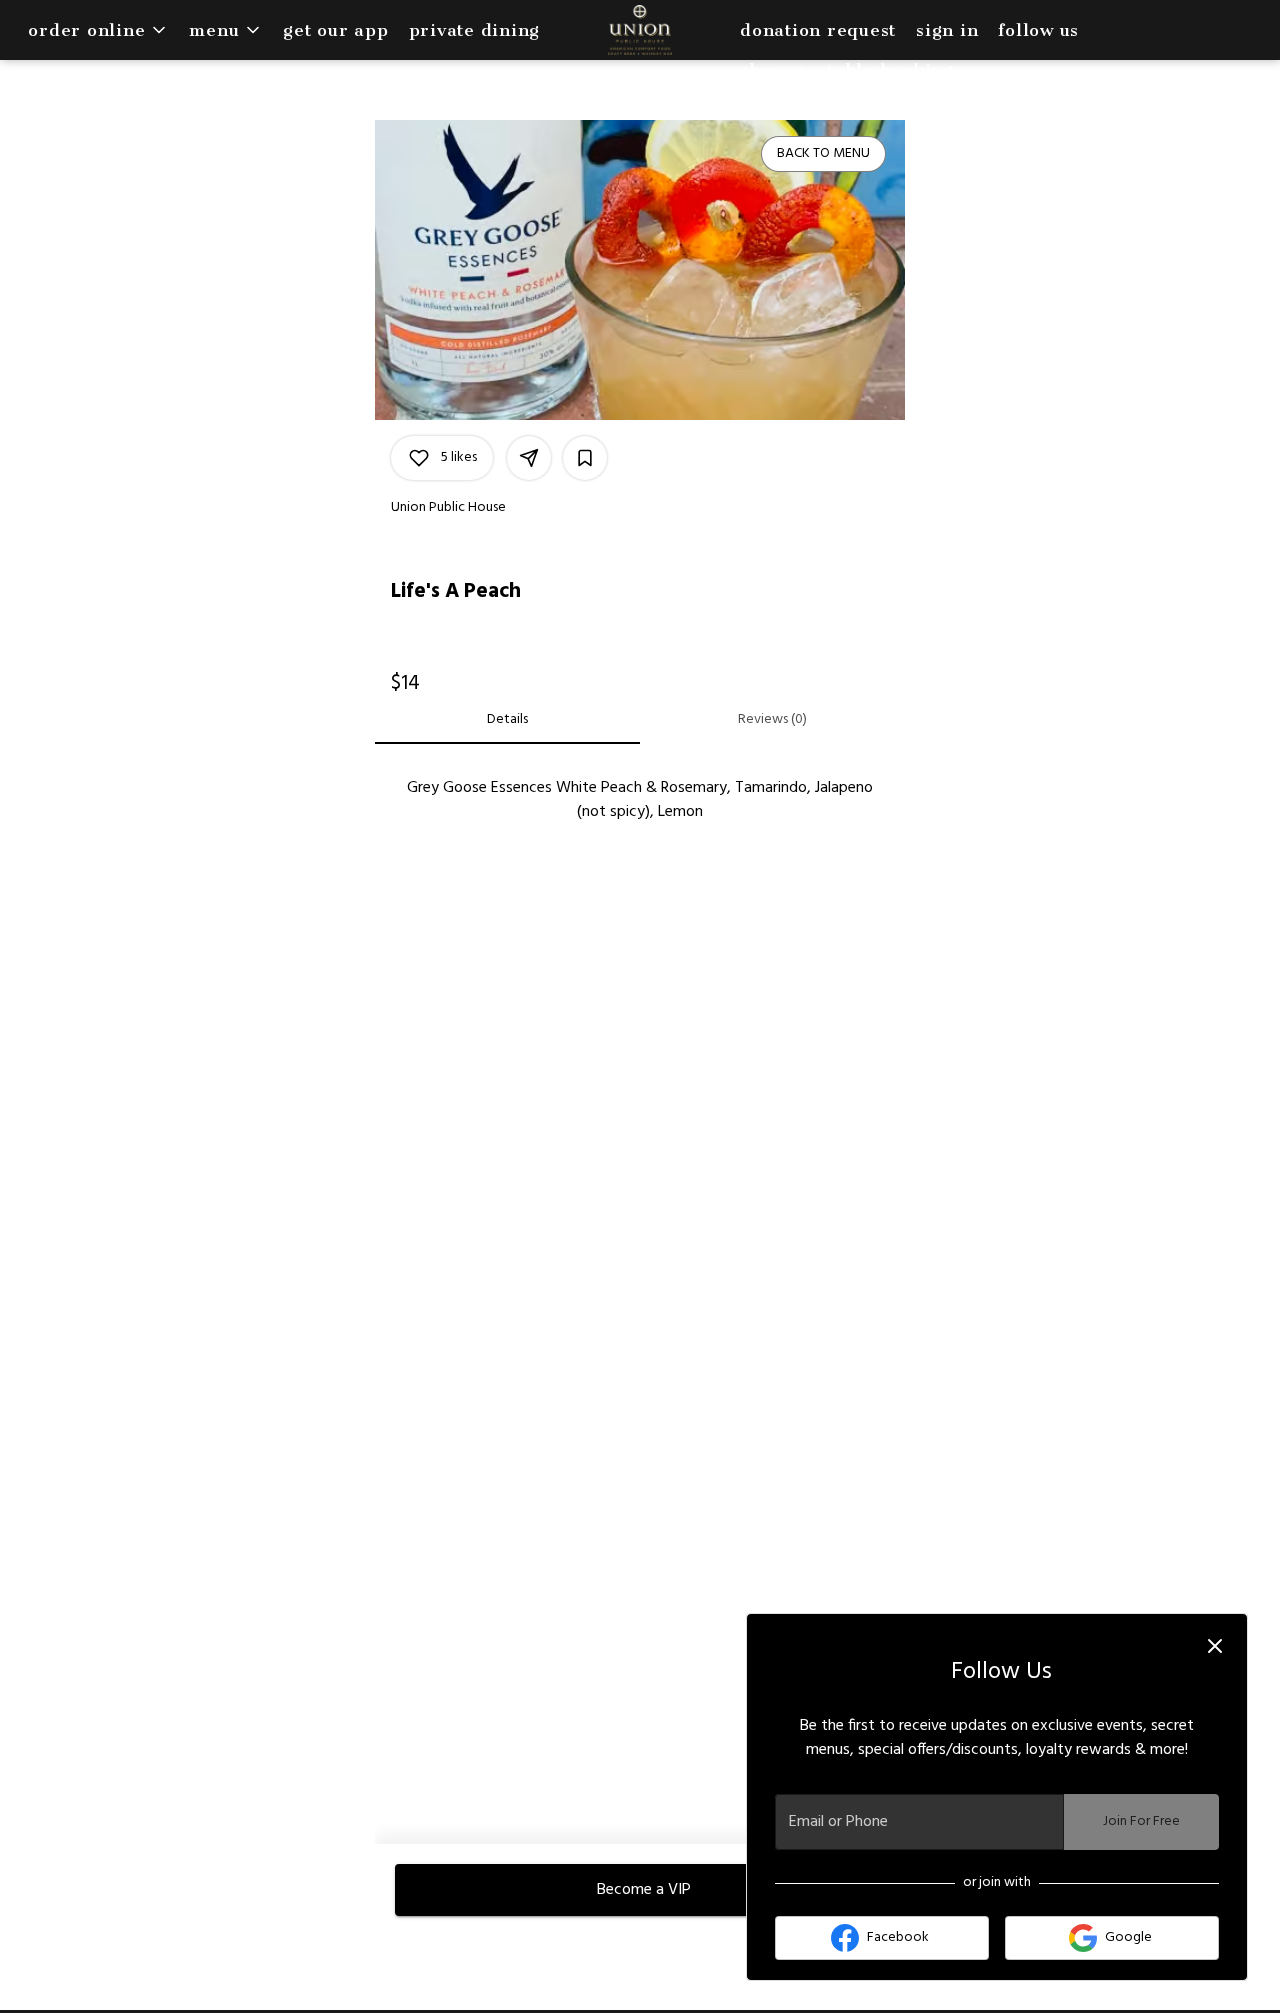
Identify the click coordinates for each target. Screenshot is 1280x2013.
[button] (98, 30)
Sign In (947, 30)
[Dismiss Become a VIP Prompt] (1215, 1646)
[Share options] (529, 458)
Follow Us (1038, 30)
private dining (475, 30)
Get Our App (335, 30)
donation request (818, 30)
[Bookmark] (585, 458)
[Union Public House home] (640, 30)
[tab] (507, 720)
